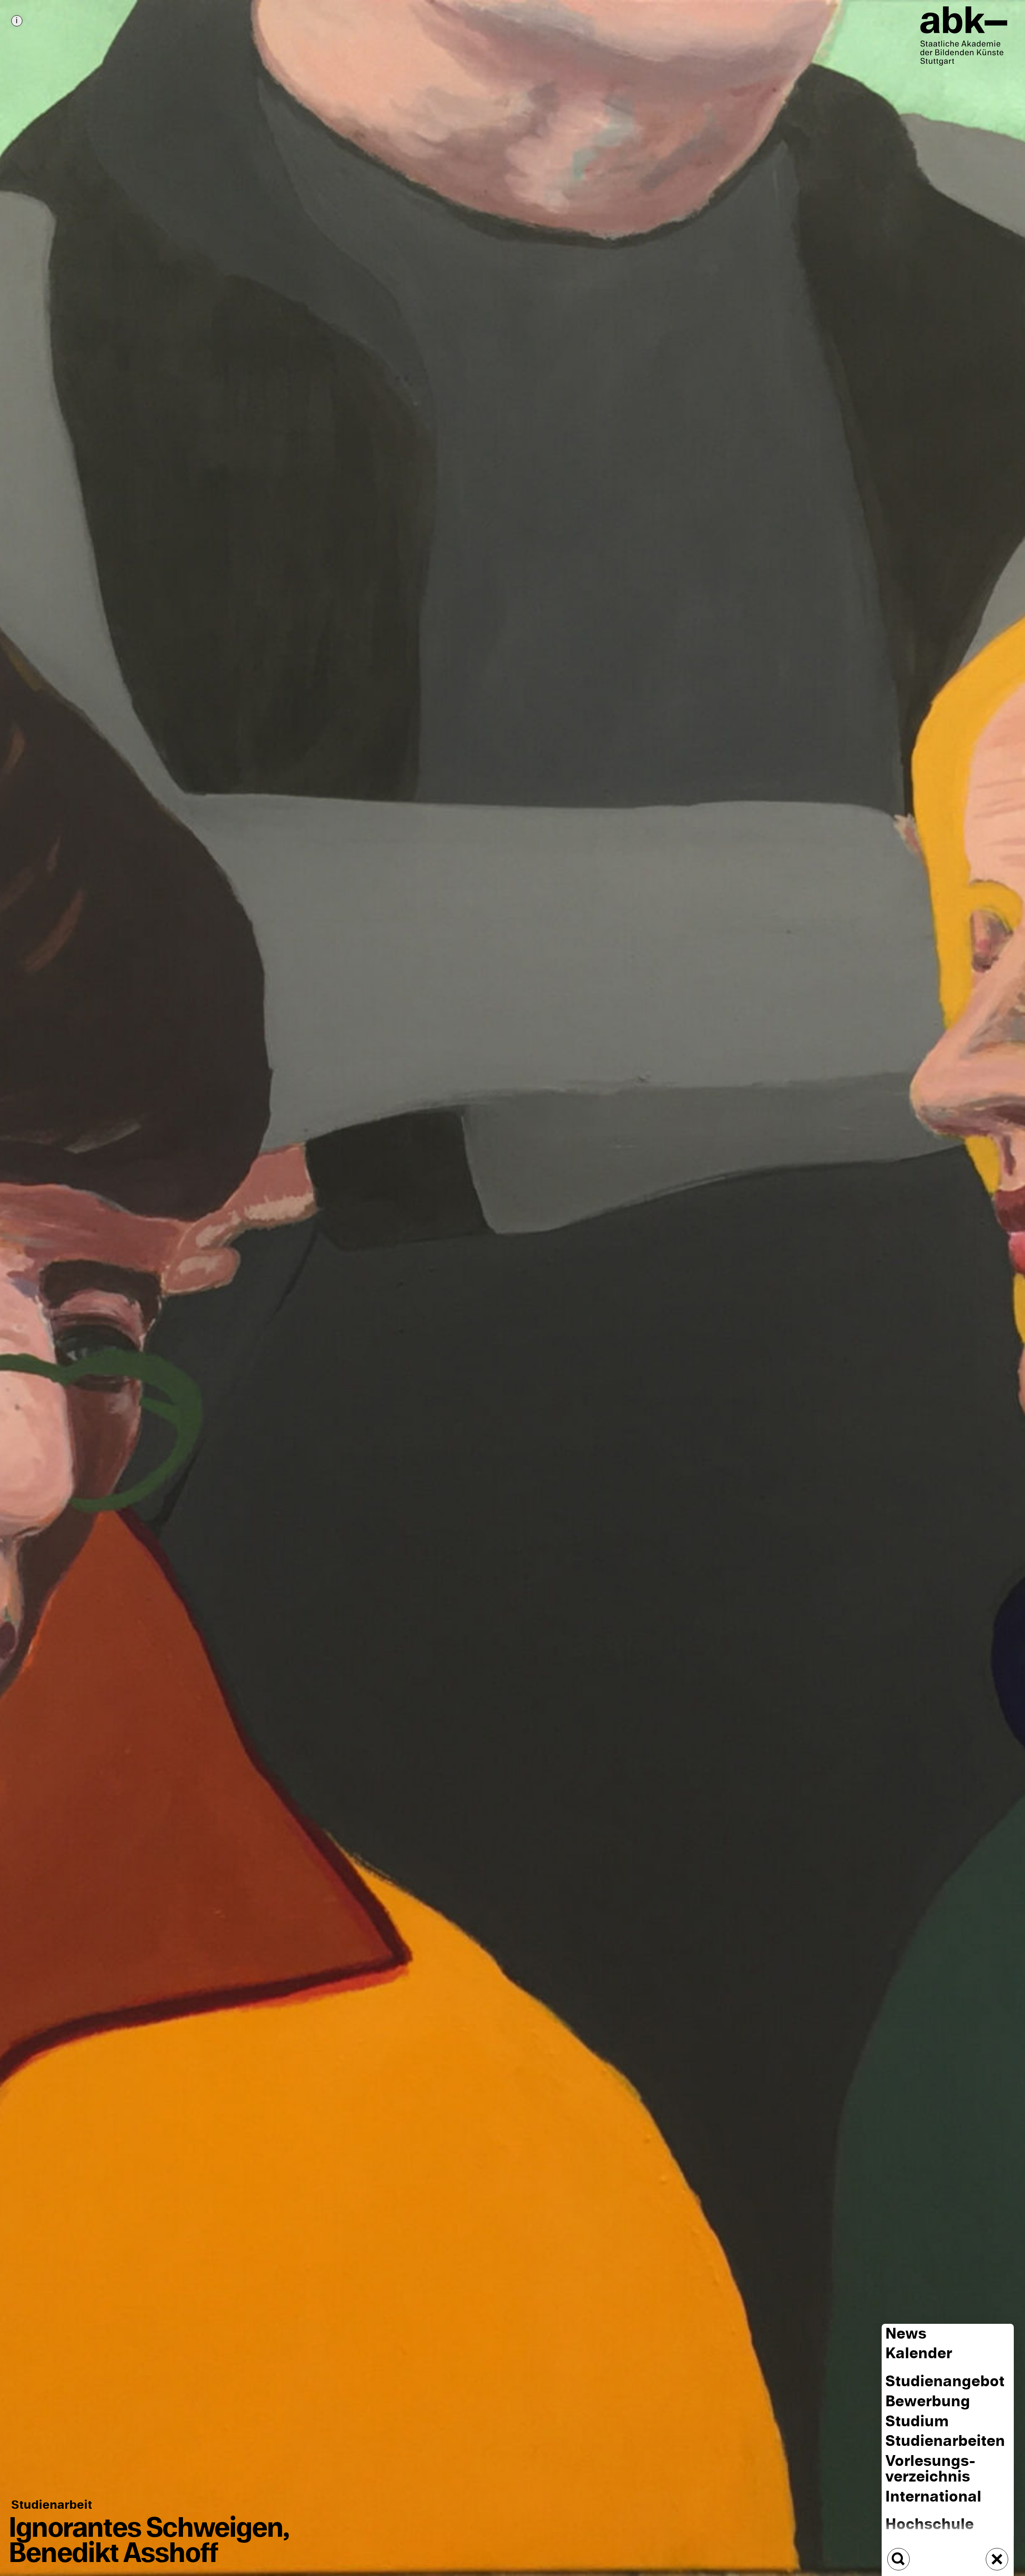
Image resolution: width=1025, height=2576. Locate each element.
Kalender (919, 2354)
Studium (917, 2421)
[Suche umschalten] (898, 2559)
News (906, 2334)
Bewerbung (928, 2401)
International (933, 2497)
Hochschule (930, 2524)
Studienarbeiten (945, 2441)
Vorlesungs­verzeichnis (930, 2469)
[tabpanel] (512, 1288)
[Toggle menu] (997, 2559)
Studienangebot (945, 2381)
